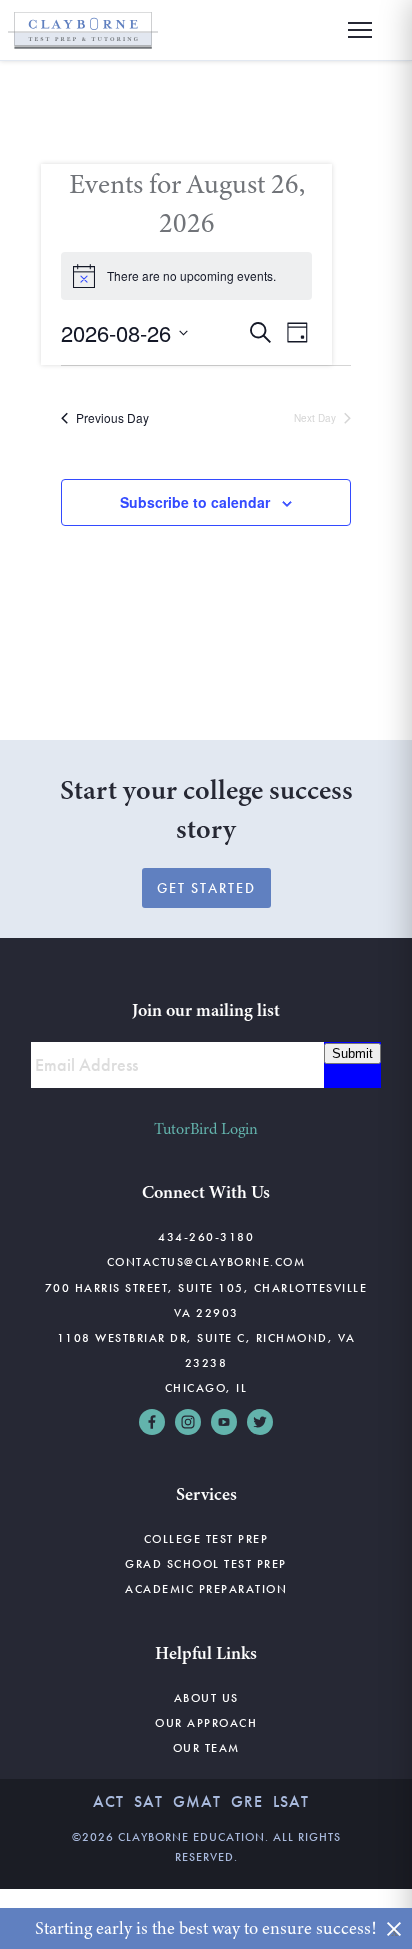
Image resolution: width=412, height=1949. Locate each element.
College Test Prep (206, 1539)
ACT (108, 1801)
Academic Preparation (206, 1589)
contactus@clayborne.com (206, 1262)
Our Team (206, 1748)
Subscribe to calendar (195, 502)
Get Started (206, 888)
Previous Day (112, 418)
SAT (148, 1801)
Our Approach (206, 1723)
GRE (247, 1801)
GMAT (197, 1801)
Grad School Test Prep (206, 1564)
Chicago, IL (206, 1388)
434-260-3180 (206, 1237)
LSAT (291, 1801)
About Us (206, 1698)
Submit (352, 1053)
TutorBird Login (206, 1129)
